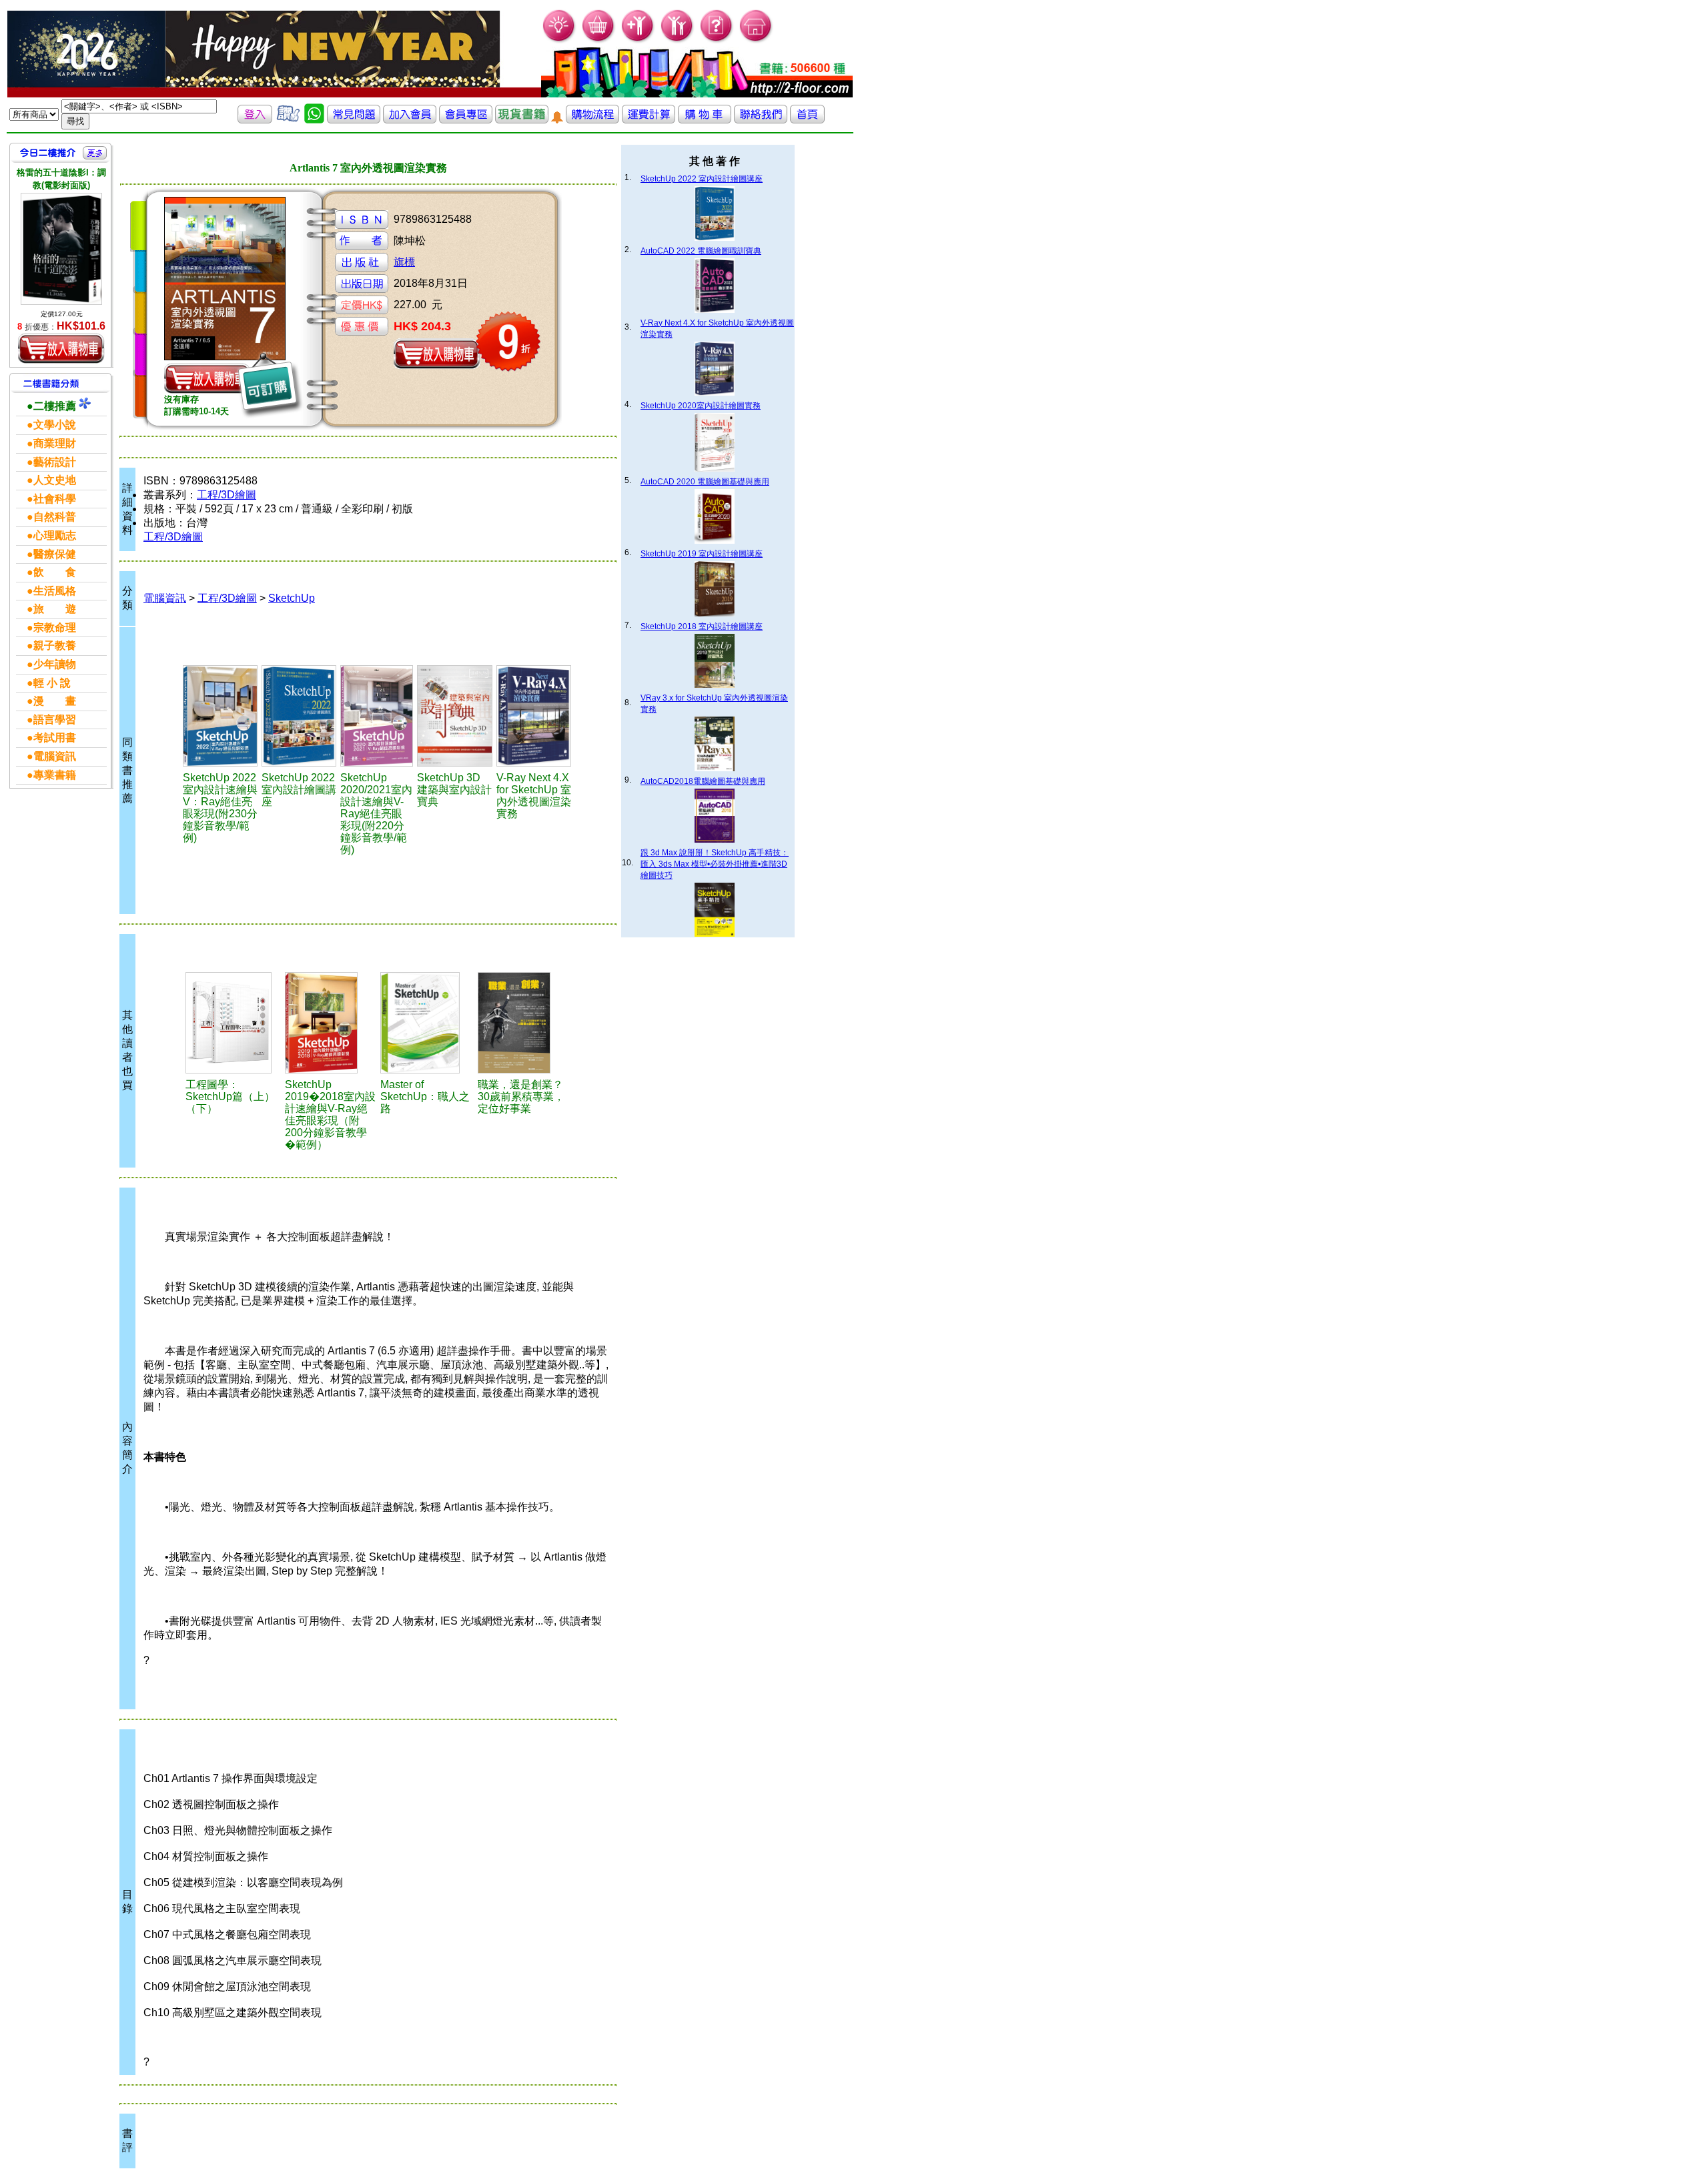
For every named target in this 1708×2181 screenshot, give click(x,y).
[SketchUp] (220, 716)
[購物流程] (592, 120)
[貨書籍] (522, 120)
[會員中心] (678, 40)
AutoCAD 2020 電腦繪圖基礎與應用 (705, 482)
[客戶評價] (288, 120)
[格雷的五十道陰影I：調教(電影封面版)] (61, 249)
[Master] (427, 1023)
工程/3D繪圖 (227, 495)
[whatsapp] (314, 120)
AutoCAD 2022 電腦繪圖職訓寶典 (701, 251)
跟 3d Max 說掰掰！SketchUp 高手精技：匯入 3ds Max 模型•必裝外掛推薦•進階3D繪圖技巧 (715, 864)
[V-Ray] (534, 716)
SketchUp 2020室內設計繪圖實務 (701, 406)
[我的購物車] (599, 40)
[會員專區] (466, 120)
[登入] (255, 120)
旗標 (404, 262)
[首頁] (756, 40)
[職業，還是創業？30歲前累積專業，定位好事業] (523, 1023)
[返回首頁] (807, 120)
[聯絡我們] (761, 120)
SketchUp (292, 598)
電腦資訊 (165, 598)
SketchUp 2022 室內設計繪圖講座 (702, 179)
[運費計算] (649, 120)
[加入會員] (638, 40)
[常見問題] (717, 40)
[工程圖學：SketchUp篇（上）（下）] (234, 1023)
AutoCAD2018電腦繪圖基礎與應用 (703, 781)
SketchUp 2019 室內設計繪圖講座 (702, 554)
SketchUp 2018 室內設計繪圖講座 (702, 626)
